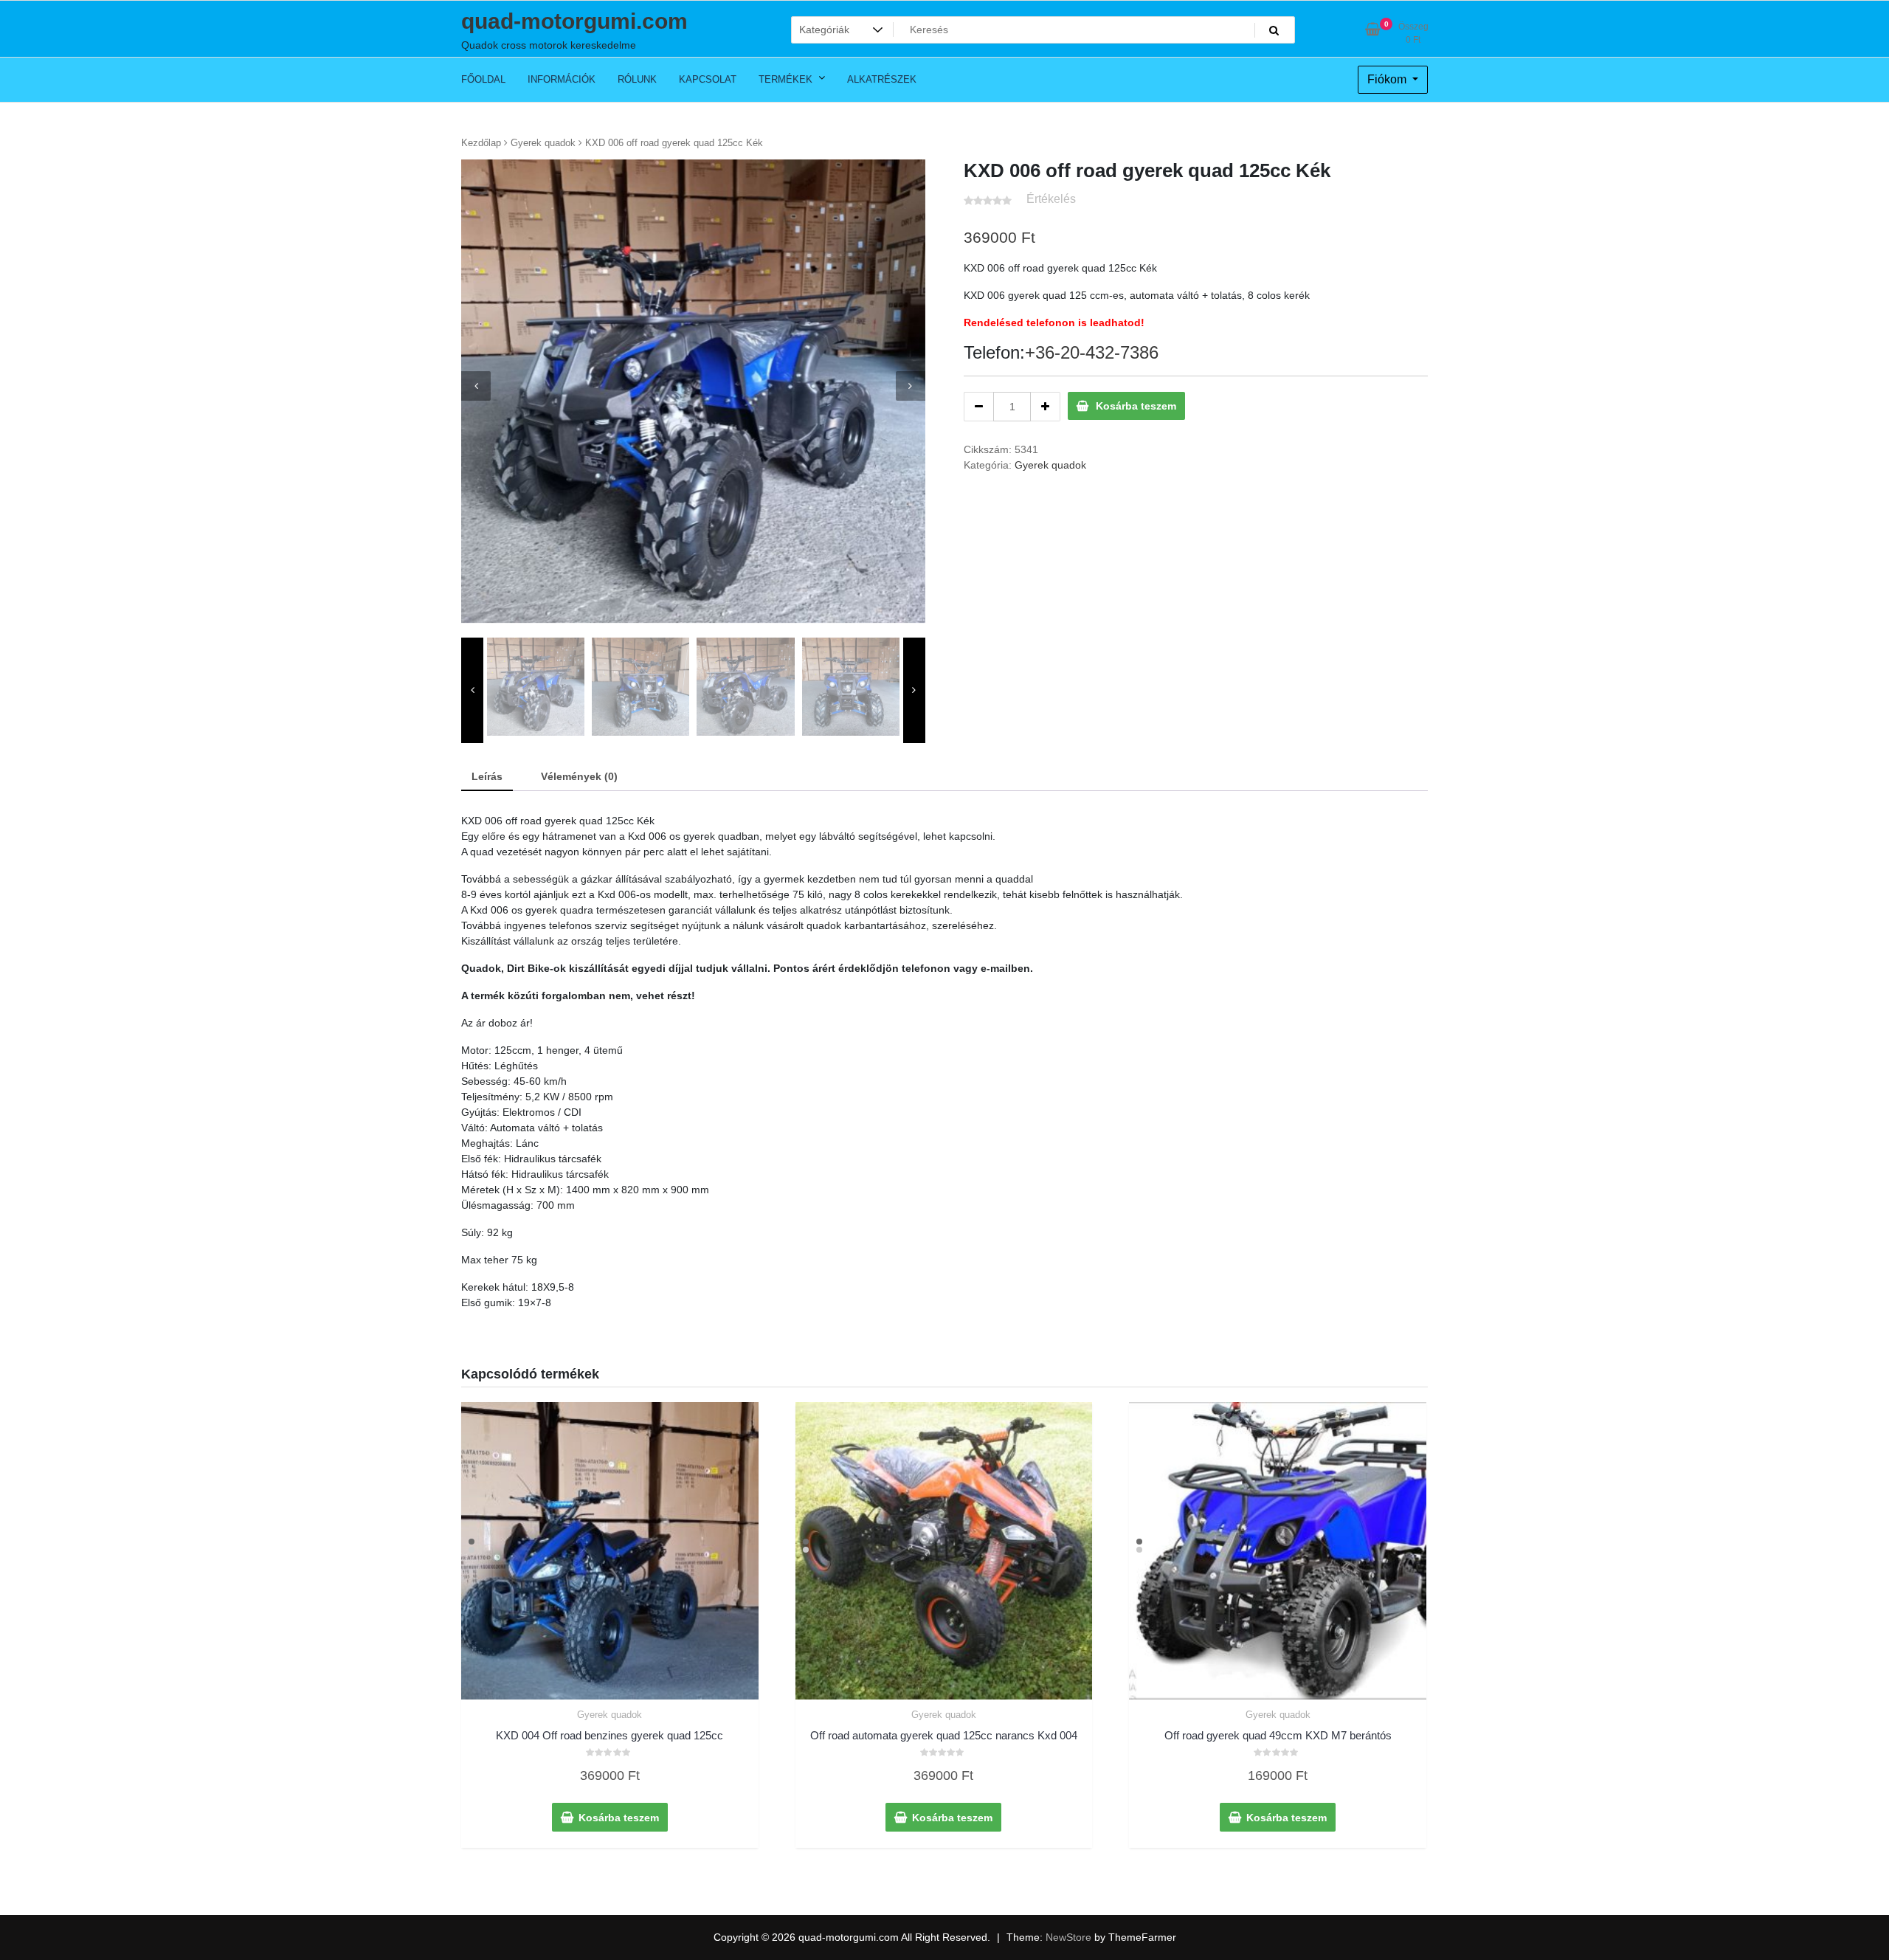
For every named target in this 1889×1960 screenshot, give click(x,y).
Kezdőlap (481, 143)
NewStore (1068, 1937)
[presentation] (476, 386)
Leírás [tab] (487, 776)
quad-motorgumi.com (574, 21)
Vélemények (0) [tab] (579, 776)
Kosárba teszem (1136, 406)
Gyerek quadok (543, 143)
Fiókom (1388, 79)
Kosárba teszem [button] (619, 1818)
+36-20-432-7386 (1092, 352)
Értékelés (1051, 199)
